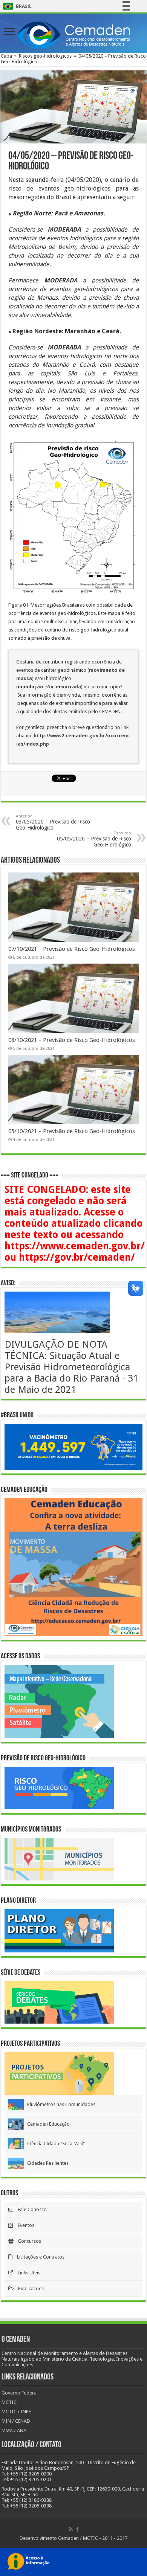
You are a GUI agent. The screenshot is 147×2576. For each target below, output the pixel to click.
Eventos (24, 2225)
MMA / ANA (14, 2430)
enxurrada (68, 687)
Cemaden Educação (47, 2124)
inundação (31, 687)
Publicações (29, 2289)
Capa (6, 56)
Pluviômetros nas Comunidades (60, 2104)
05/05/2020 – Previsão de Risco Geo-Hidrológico (94, 839)
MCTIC (9, 2402)
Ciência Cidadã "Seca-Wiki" (54, 2144)
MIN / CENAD (16, 2421)
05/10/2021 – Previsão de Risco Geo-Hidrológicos (72, 1131)
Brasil (16, 6)
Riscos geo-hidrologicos (45, 56)
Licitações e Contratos (38, 2257)
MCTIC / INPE (16, 2412)
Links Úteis (27, 2273)
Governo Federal (20, 2393)
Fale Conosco (30, 2209)
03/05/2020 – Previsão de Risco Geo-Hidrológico (53, 822)
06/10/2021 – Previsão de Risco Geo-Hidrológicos (72, 1040)
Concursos (27, 2241)
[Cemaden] (73, 34)
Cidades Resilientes (46, 2163)
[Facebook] (77, 2529)
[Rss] (71, 2529)
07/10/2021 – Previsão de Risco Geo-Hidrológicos (72, 949)
